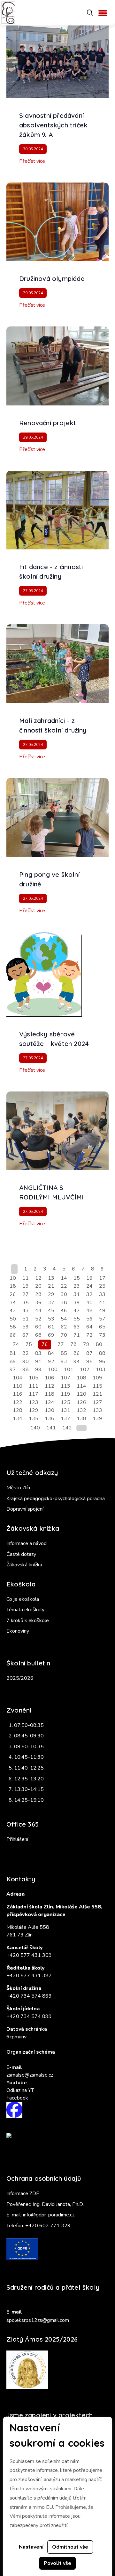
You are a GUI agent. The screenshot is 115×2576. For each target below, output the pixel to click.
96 (102, 1362)
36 (38, 1303)
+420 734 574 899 (29, 2016)
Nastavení (31, 2547)
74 (16, 1344)
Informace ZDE (23, 2193)
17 (102, 1278)
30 (64, 1294)
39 (77, 1303)
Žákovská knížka (24, 1565)
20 (38, 1286)
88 (102, 1353)
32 (89, 1294)
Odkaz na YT (20, 2090)
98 (26, 1370)
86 (77, 1353)
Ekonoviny (18, 1631)
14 (64, 1278)
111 (34, 1386)
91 (38, 1362)
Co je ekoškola (23, 1599)
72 (89, 1335)
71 (77, 1335)
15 (77, 1278)
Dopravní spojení (25, 1509)
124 (50, 1402)
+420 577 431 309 (29, 1955)
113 (65, 1386)
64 (89, 1327)
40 (89, 1303)
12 (38, 1278)
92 (51, 1362)
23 (77, 1286)
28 (38, 1294)
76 (45, 1344)
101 (69, 1370)
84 (51, 1353)
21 (51, 1286)
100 (53, 1370)
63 (77, 1327)
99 (38, 1370)
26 (13, 1294)
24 (89, 1286)
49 (102, 1311)
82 (26, 1353)
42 (13, 1311)
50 (13, 1319)
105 (34, 1378)
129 (34, 1410)
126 (81, 1402)
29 (51, 1294)
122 (18, 1402)
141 (51, 1428)
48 (89, 1311)
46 (64, 1311)
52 (38, 1319)
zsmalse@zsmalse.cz (30, 2075)
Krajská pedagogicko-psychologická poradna (56, 1499)
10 (13, 1278)
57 (102, 1319)
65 (102, 1327)
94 (77, 1362)
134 (18, 1419)
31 (77, 1294)
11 (26, 1278)
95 (89, 1362)
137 (65, 1419)
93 (64, 1362)
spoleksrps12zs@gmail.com (38, 2320)
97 (13, 1370)
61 (51, 1327)
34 (13, 1303)
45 (51, 1311)
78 (73, 1344)
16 (89, 1278)
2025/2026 (20, 1678)
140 (35, 1428)
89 (13, 1362)
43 (26, 1311)
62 (64, 1327)
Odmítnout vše (70, 2547)
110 (18, 1386)
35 (26, 1303)
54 (64, 1319)
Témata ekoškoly (25, 1610)
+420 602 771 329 (48, 2226)
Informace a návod (27, 1543)
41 (102, 1303)
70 (64, 1335)
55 (77, 1319)
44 (38, 1311)
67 (26, 1335)
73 (102, 1335)
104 (18, 1378)
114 (81, 1386)
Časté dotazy (21, 1554)
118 (50, 1394)
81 (13, 1353)
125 (65, 1402)
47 (77, 1311)
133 (97, 1410)
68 (38, 1335)
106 (50, 1378)
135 (34, 1419)
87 (89, 1353)
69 (51, 1335)
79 (86, 1344)
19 (26, 1286)
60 (38, 1327)
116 (18, 1394)
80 (99, 1344)
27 (26, 1294)
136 (50, 1419)
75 (29, 1344)
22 (64, 1286)
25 (102, 1286)
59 (26, 1327)
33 (102, 1294)
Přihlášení (17, 1839)
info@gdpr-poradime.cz (49, 2215)
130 (50, 1410)
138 (81, 1419)
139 (97, 1419)
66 (13, 1335)
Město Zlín (18, 1488)
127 (97, 1402)
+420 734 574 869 (29, 1996)
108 (81, 1378)
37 (51, 1303)
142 (67, 1428)
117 (34, 1394)
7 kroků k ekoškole (28, 1621)
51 (26, 1319)
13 (51, 1278)
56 (89, 1319)
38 (64, 1303)
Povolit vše (57, 2563)
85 (64, 1353)
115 (97, 1386)
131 (65, 1410)
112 (50, 1386)
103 (101, 1370)
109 (97, 1378)
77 (61, 1344)
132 (81, 1410)
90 (26, 1362)
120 (81, 1394)
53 (51, 1319)
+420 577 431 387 (29, 1976)
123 (34, 1402)
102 (85, 1370)
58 (13, 1327)
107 (65, 1378)
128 (18, 1410)
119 (65, 1394)
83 (38, 1353)
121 (97, 1394)
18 (13, 1286)
